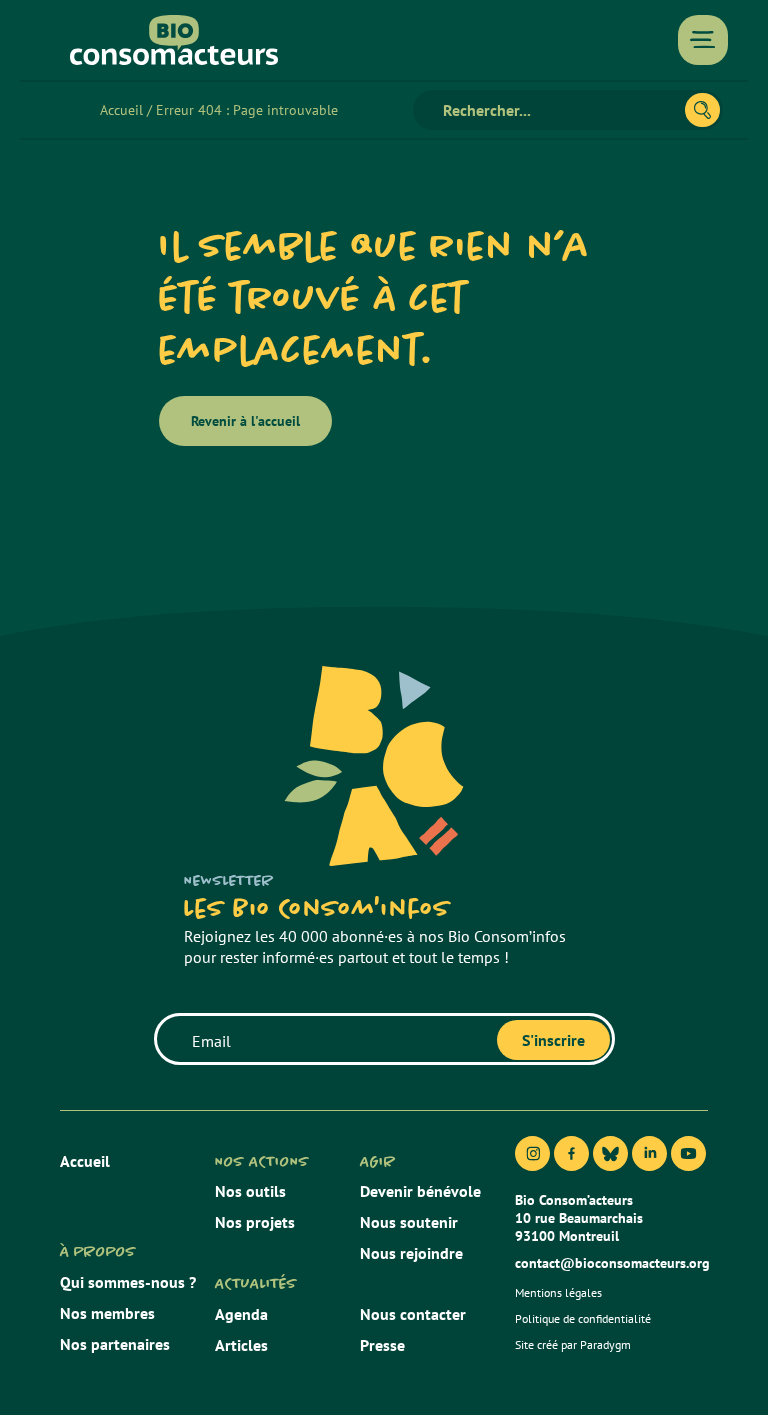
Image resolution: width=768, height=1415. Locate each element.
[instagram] (532, 1153)
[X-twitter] (610, 1153)
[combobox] (557, 110)
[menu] (703, 40)
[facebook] (571, 1153)
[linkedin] (649, 1153)
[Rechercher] (702, 110)
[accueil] (174, 40)
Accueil (121, 110)
